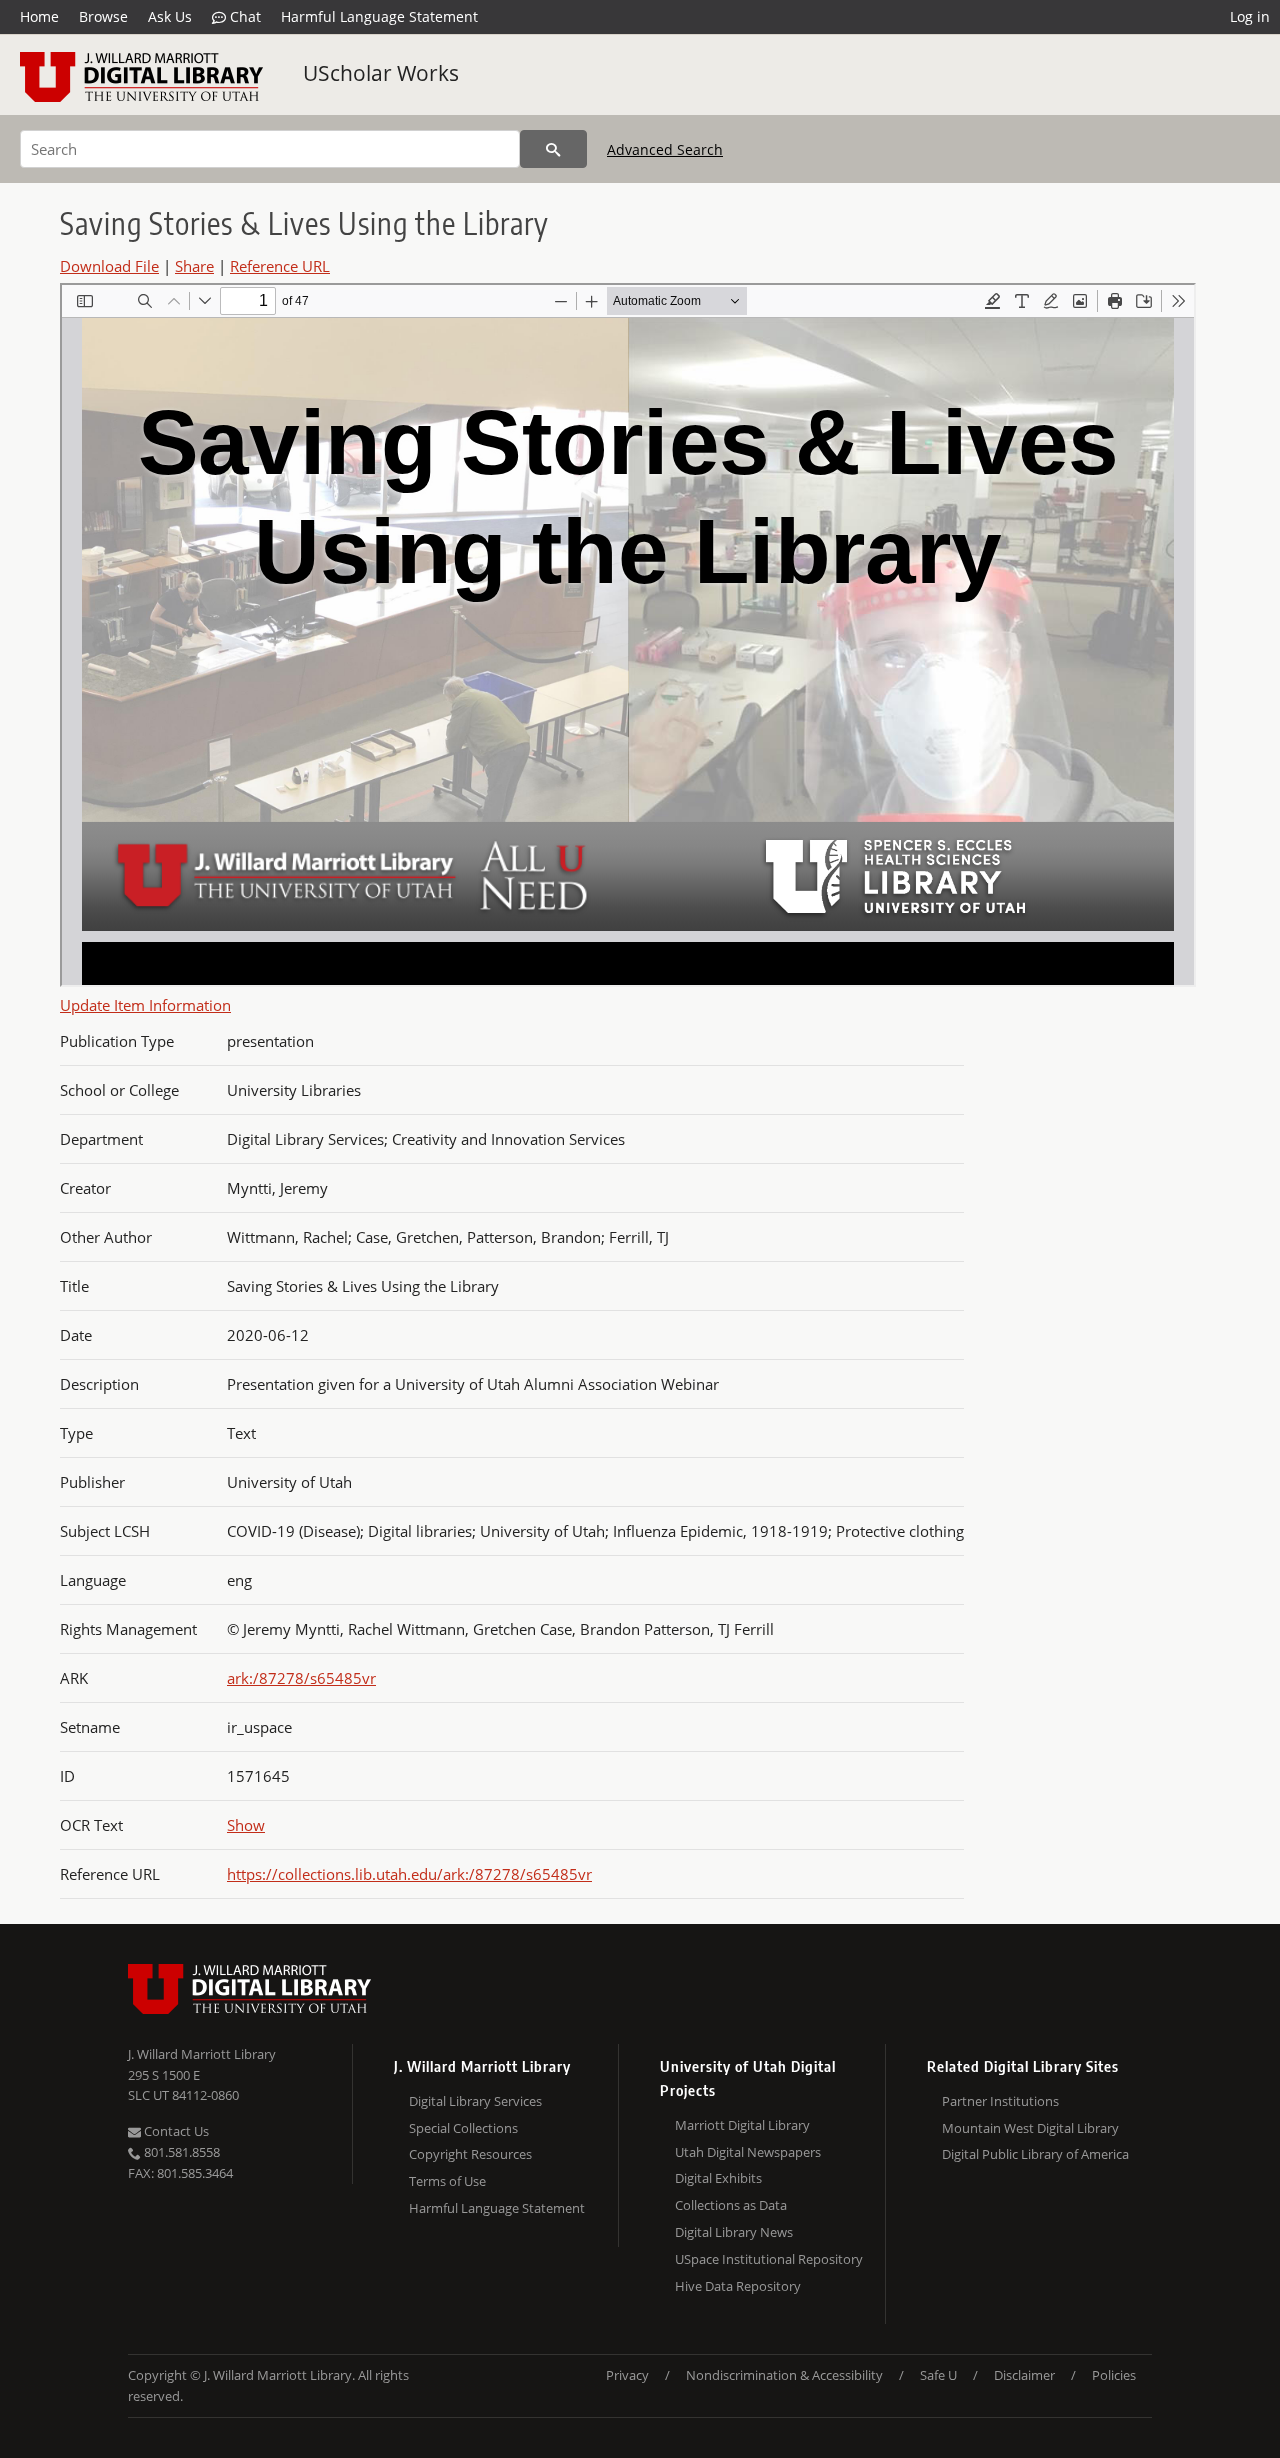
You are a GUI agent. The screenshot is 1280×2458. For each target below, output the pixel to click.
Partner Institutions (1000, 2101)
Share (194, 266)
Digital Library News (734, 2232)
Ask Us (170, 16)
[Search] (553, 149)
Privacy (627, 2375)
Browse (103, 16)
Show (246, 1825)
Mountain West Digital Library (1030, 2128)
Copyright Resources (470, 2154)
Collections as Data (731, 2205)
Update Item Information (145, 1005)
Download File (109, 266)
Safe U (938, 2375)
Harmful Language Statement (379, 16)
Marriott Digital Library (742, 2125)
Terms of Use (447, 2181)
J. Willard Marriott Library (202, 2054)
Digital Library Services (475, 2101)
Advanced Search (665, 149)
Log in (1250, 16)
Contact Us (175, 2131)
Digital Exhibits (718, 2178)
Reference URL (280, 266)
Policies (1114, 2375)
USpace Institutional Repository (769, 2259)
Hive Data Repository (738, 2286)
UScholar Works (381, 73)
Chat (243, 16)
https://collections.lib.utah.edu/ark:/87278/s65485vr (409, 1874)
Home (39, 16)
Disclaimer (1024, 2375)
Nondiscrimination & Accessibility (784, 2375)
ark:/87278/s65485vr (301, 1678)
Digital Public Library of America (1035, 2154)
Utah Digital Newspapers (748, 2152)
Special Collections (463, 2128)
